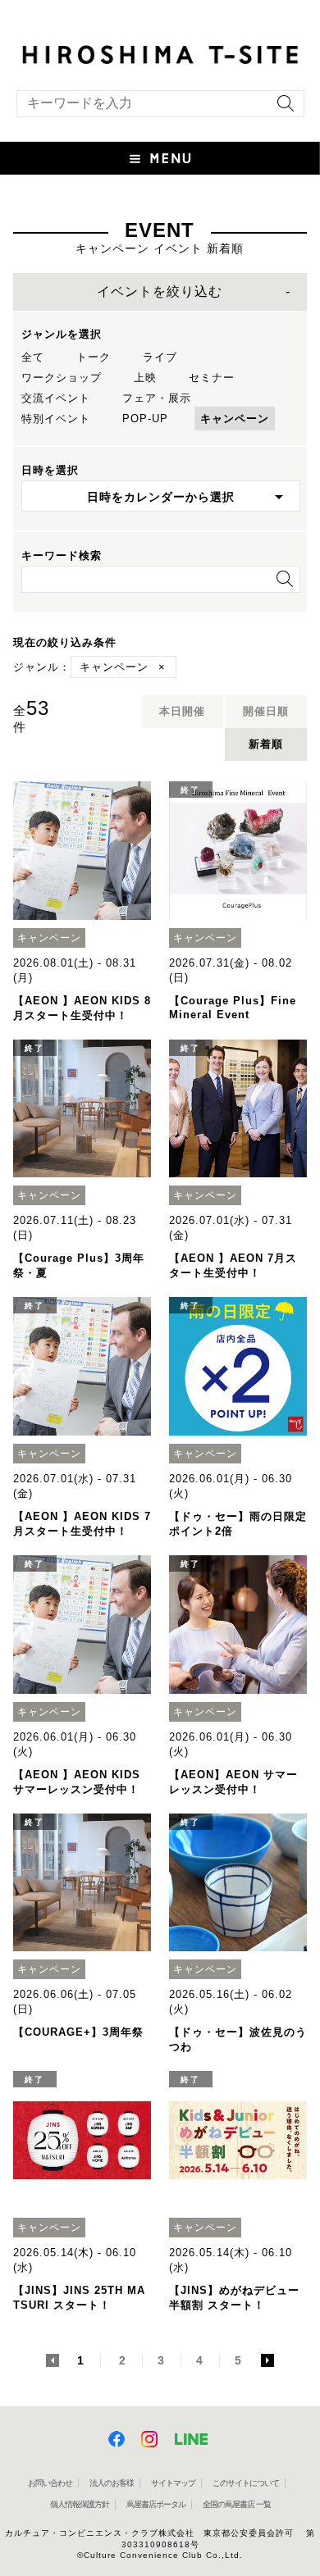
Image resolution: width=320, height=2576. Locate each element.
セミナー (212, 378)
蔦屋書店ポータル (156, 2504)
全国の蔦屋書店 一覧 (237, 2504)
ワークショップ (62, 378)
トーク (94, 357)
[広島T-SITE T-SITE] (160, 53)
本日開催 (182, 711)
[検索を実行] (281, 109)
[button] (160, 158)
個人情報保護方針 (80, 2504)
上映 (145, 378)
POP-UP (145, 419)
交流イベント (56, 398)
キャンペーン (235, 419)
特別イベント (56, 419)
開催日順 (266, 711)
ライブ (160, 357)
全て (33, 357)
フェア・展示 (157, 398)
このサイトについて (246, 2483)
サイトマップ (173, 2483)
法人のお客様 (112, 2483)
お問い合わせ (50, 2483)
